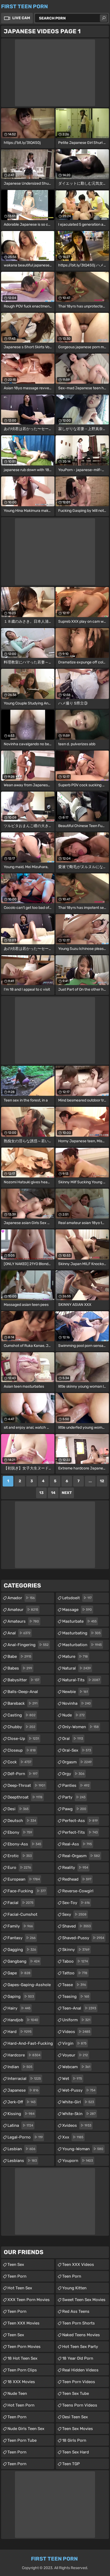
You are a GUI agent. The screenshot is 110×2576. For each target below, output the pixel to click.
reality (75, 1868)
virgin (74, 2043)
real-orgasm (81, 1856)
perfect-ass (80, 1821)
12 (102, 1481)
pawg (74, 1809)
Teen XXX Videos (78, 2265)
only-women (80, 1727)
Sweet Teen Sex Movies (84, 2300)
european (24, 1879)
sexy (74, 1914)
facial (20, 1903)
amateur (23, 1610)
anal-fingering (28, 1645)
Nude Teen (17, 2393)
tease (74, 1985)
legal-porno (25, 2137)
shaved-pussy (83, 1938)
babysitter (23, 1680)
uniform (76, 2020)
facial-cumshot (22, 1916)
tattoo (75, 1973)
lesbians (22, 2161)
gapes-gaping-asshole (29, 1986)
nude (73, 1715)
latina (20, 2125)
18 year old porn (78, 2358)
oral (73, 1739)
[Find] (104, 18)
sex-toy (76, 1903)
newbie (75, 1692)
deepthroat (25, 1797)
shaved (76, 1926)
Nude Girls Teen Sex (26, 2429)
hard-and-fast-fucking (30, 2045)
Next (67, 1493)
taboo (75, 1961)
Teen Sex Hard (76, 2452)
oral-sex (77, 1750)
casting (21, 1715)
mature (75, 1656)
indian (20, 2067)
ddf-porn (22, 1774)
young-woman (83, 2149)
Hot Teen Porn (21, 2405)
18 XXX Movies (21, 2382)
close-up (23, 1739)
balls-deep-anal (23, 1693)
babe (19, 1656)
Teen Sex (16, 2335)
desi (18, 1809)
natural (76, 1668)
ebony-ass (24, 1844)
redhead (77, 1879)
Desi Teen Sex (75, 2417)
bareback (22, 1703)
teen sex (16, 2265)
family (20, 1926)
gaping (21, 1996)
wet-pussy (79, 2090)
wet (72, 2079)
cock (19, 1762)
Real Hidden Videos (80, 2370)
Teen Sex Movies (78, 2429)
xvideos (77, 2125)
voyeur (75, 2055)
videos (76, 2032)
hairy (19, 2008)
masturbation (82, 1645)
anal (19, 1633)
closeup (22, 1750)
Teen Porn (17, 2276)
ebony (20, 1832)
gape (19, 1973)
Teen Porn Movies (24, 2347)
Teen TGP (71, 2464)
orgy (73, 1774)
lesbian (21, 2149)
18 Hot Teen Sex (22, 2358)
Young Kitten (74, 2288)
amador (21, 1598)
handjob (23, 2020)
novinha (76, 1703)
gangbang (23, 1961)
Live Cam (21, 18)
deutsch (22, 1821)
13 (41, 1493)
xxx (73, 2137)
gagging (22, 1950)
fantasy (21, 1938)
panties (76, 1785)
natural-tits (81, 1680)
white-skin (79, 2114)
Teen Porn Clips (22, 2370)
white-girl (78, 2102)
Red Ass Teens (76, 2311)
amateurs (23, 1621)
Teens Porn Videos (80, 2405)
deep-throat (26, 1785)
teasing (76, 1996)
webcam (76, 2067)
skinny (76, 1950)
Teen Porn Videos (79, 2382)
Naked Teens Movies (81, 2335)
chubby (21, 1727)
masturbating (81, 1633)
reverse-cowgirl (78, 1892)
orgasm (77, 1762)
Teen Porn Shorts (78, 2323)
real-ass (77, 1844)
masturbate (79, 1621)
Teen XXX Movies (23, 2323)
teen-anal (79, 2008)
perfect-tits (80, 1832)
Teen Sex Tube (76, 2393)
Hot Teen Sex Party (80, 2347)
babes (20, 1668)
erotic (20, 1856)
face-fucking (27, 1891)
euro (19, 1868)
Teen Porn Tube (22, 2440)
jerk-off (21, 2102)
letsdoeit (77, 1598)
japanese (23, 2090)
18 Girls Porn (74, 2440)
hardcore (24, 2055)
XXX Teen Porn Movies (29, 2300)
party (74, 1797)
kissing (21, 2114)
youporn (78, 2161)
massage (77, 1610)
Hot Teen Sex (20, 2288)
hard (19, 2032)
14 (53, 1493)
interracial (24, 2079)
